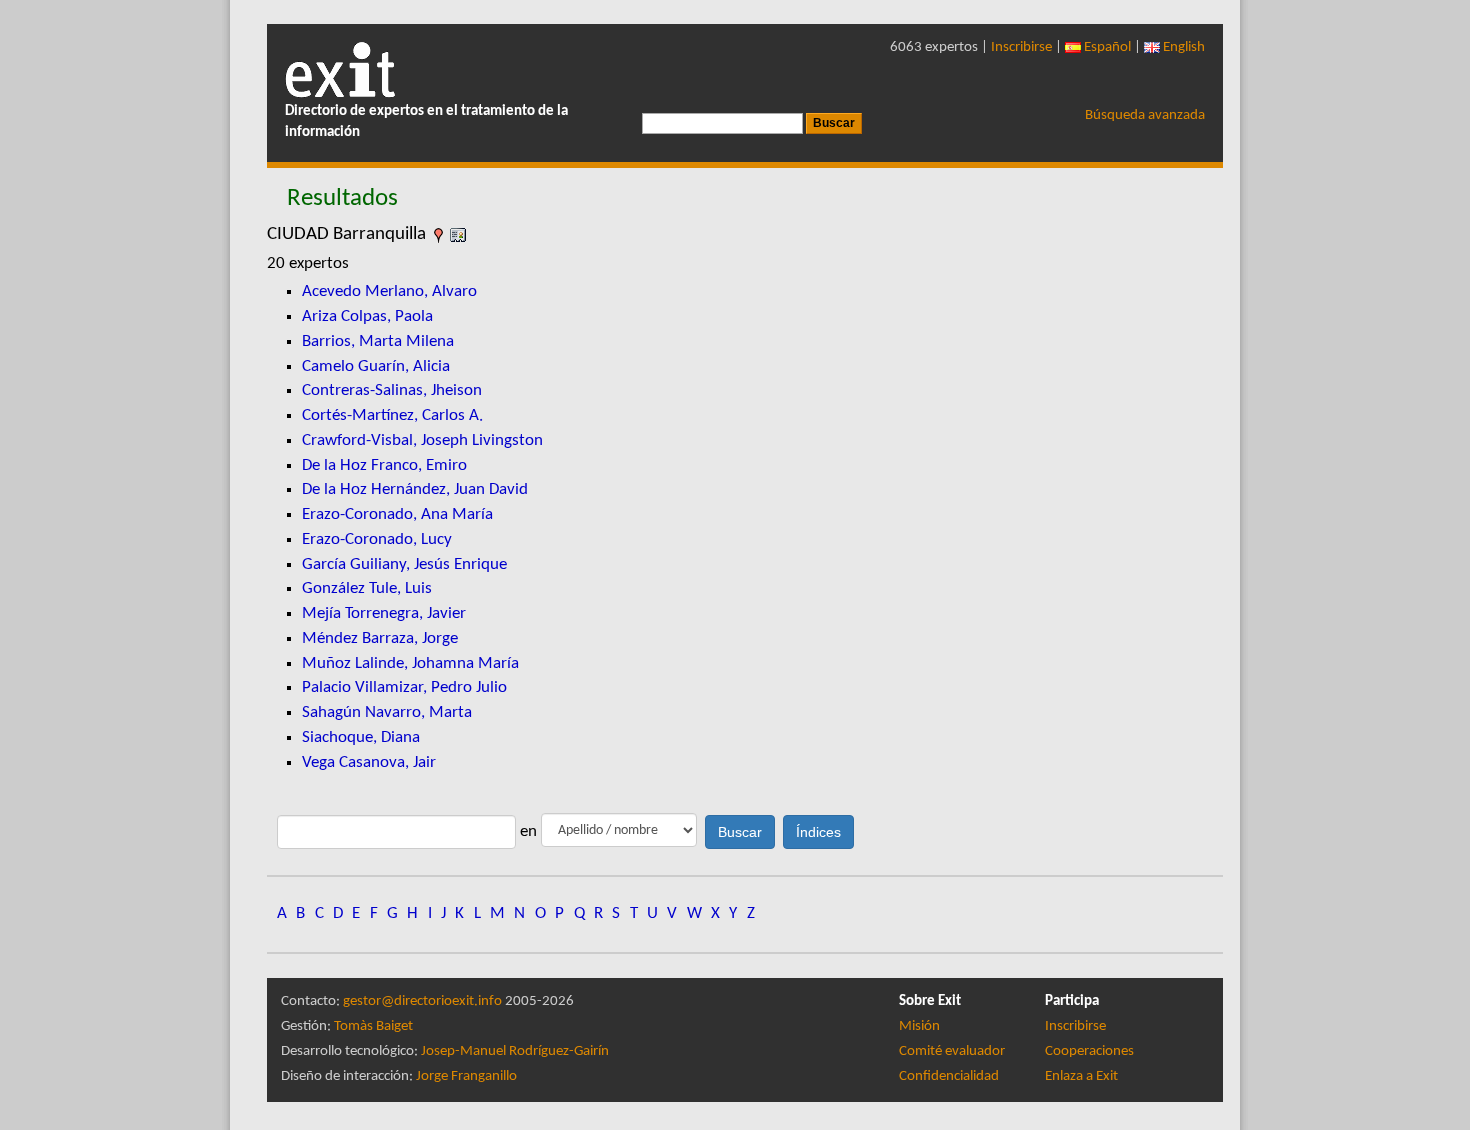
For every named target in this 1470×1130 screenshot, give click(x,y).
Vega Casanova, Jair (369, 762)
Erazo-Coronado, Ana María (397, 514)
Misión (919, 1026)
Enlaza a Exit (1081, 1076)
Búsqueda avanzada (1145, 115)
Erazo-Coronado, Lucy (377, 539)
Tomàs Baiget (373, 1026)
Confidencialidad (949, 1076)
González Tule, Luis (367, 588)
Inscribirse (1021, 47)
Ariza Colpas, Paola (367, 316)
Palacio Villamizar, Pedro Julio (404, 687)
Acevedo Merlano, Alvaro (389, 291)
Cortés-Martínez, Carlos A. (392, 415)
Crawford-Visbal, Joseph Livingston (422, 440)
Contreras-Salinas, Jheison (392, 390)
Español (1106, 47)
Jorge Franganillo (466, 1076)
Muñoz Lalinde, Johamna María (410, 663)
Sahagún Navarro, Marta (387, 712)
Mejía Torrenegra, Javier (384, 613)
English (1182, 47)
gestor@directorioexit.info (422, 1001)
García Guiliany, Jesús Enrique (404, 564)
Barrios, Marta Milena (378, 341)
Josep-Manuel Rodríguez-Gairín (515, 1051)
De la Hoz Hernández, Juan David (415, 489)
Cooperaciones (1089, 1051)
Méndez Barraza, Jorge (380, 638)
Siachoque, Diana (361, 737)
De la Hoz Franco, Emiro (384, 465)
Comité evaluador (952, 1051)
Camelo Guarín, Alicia (376, 366)
